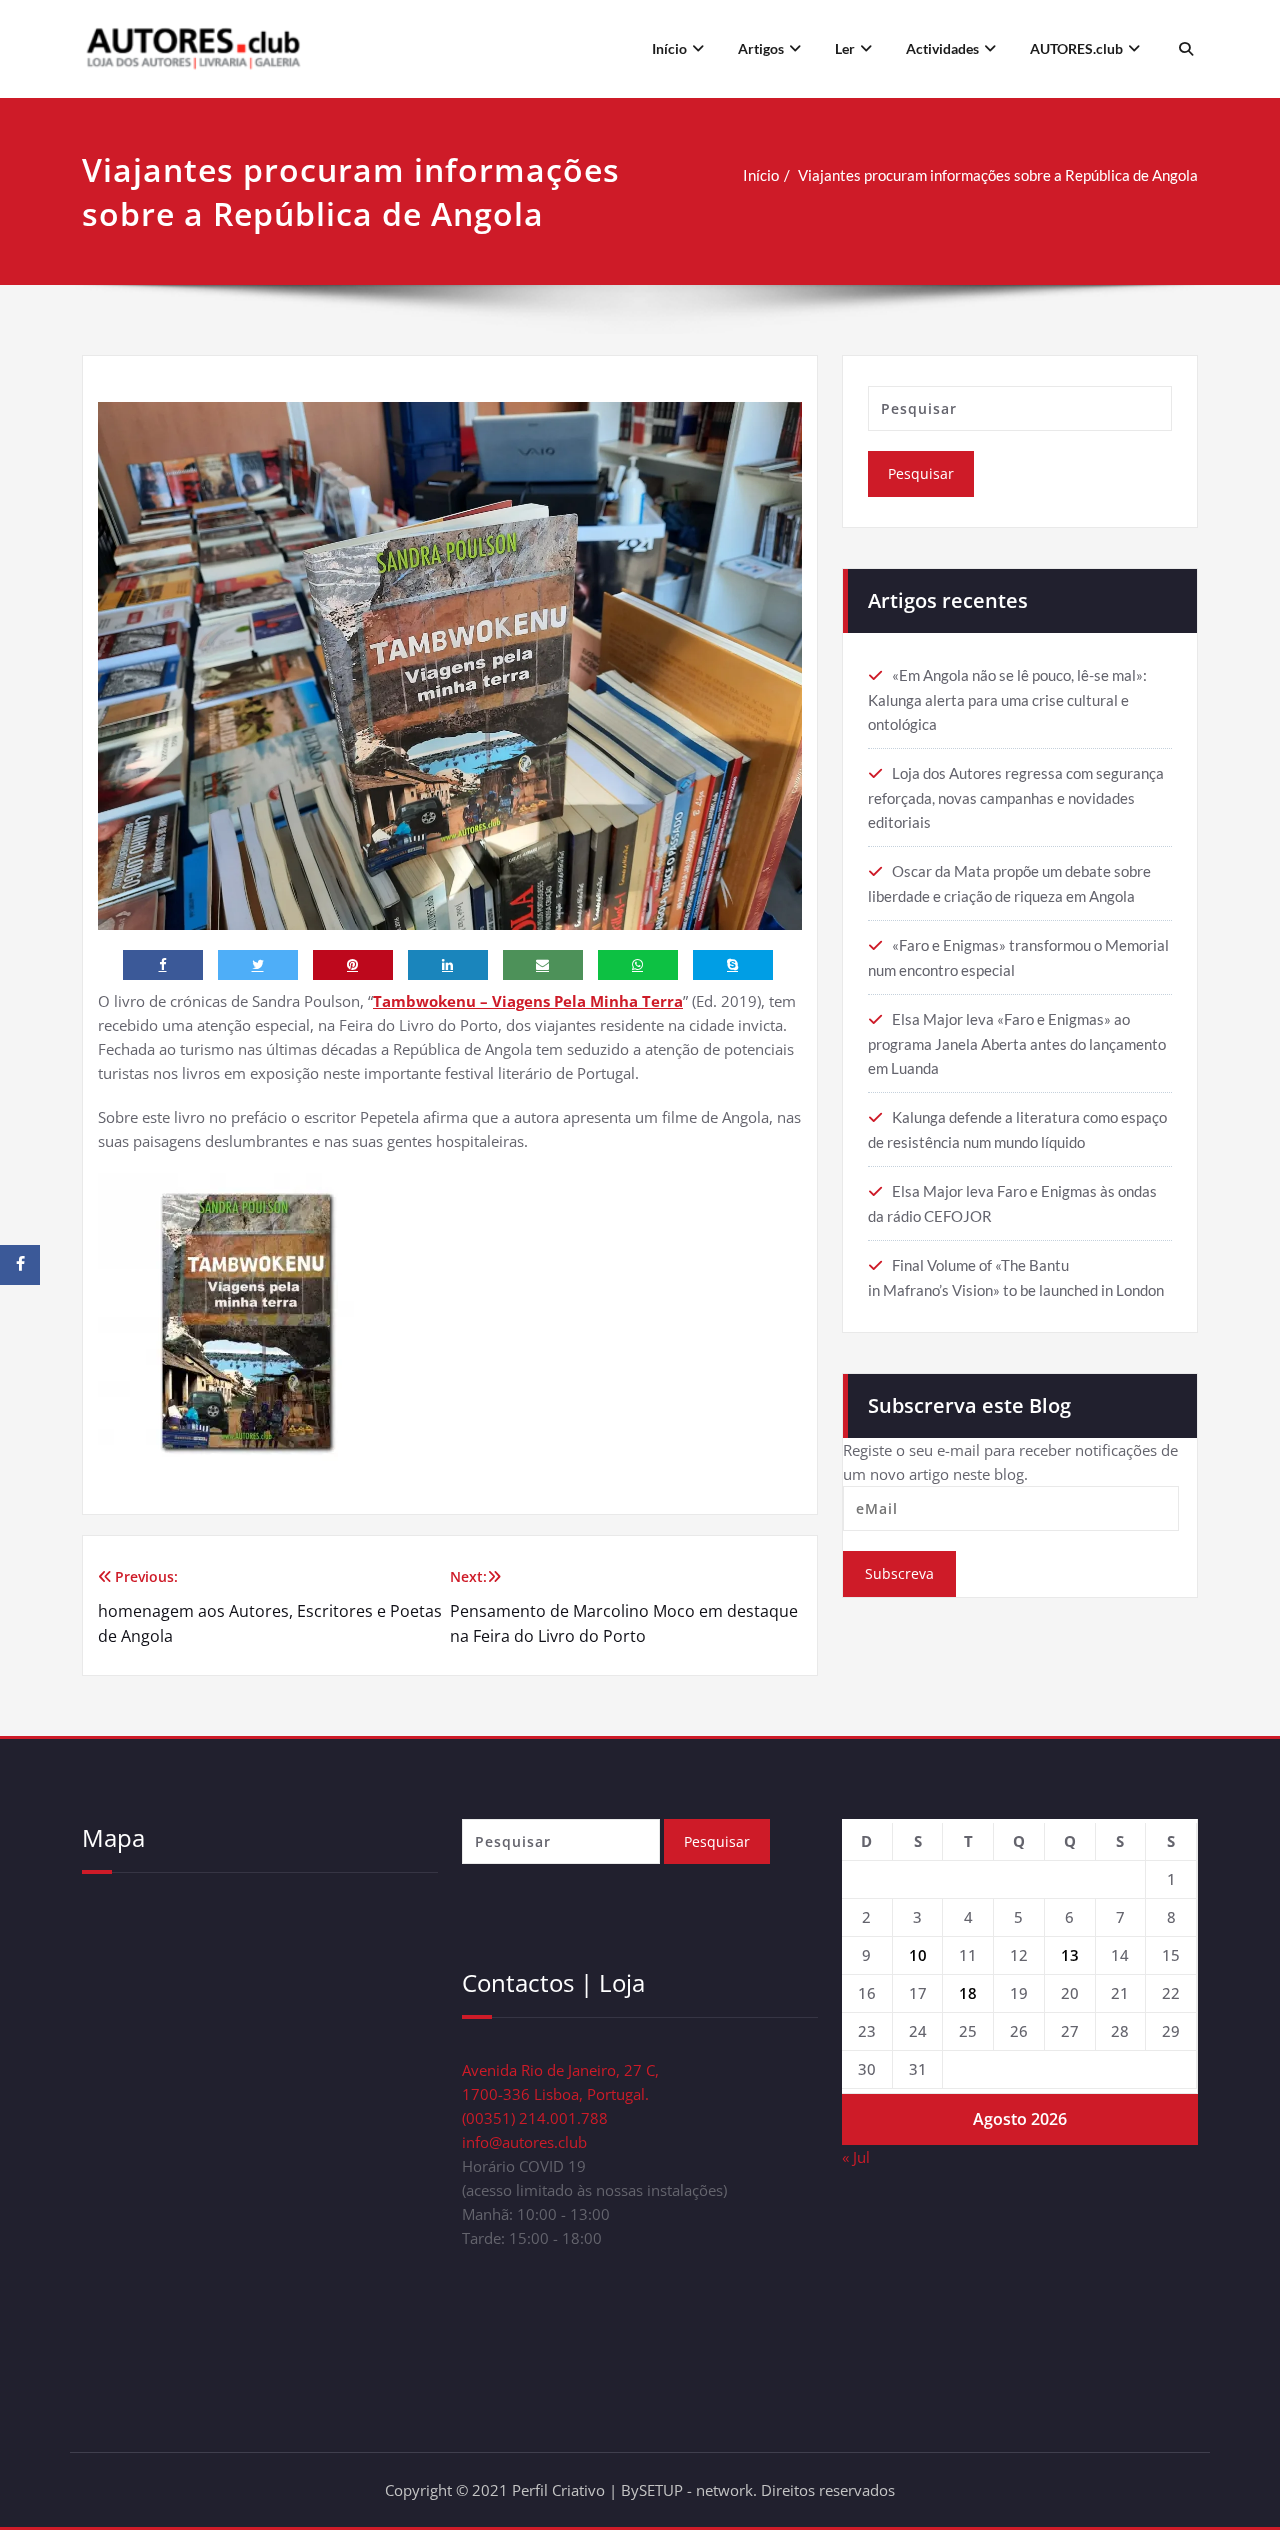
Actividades (942, 48)
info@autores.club (524, 2142)
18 (968, 1993)
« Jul (856, 2157)
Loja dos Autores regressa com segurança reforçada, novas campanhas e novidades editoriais (1016, 797)
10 (918, 1955)
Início (669, 48)
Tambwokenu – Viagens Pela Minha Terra (528, 1001)
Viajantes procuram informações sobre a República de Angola (998, 175)
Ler (845, 48)
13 (1070, 1955)
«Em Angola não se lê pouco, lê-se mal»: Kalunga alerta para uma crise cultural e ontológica (1007, 699)
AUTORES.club (1076, 48)
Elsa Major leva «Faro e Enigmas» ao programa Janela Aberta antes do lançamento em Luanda (1017, 1043)
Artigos (761, 48)
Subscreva (899, 1573)
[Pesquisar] (1183, 49)
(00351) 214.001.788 (535, 2118)
